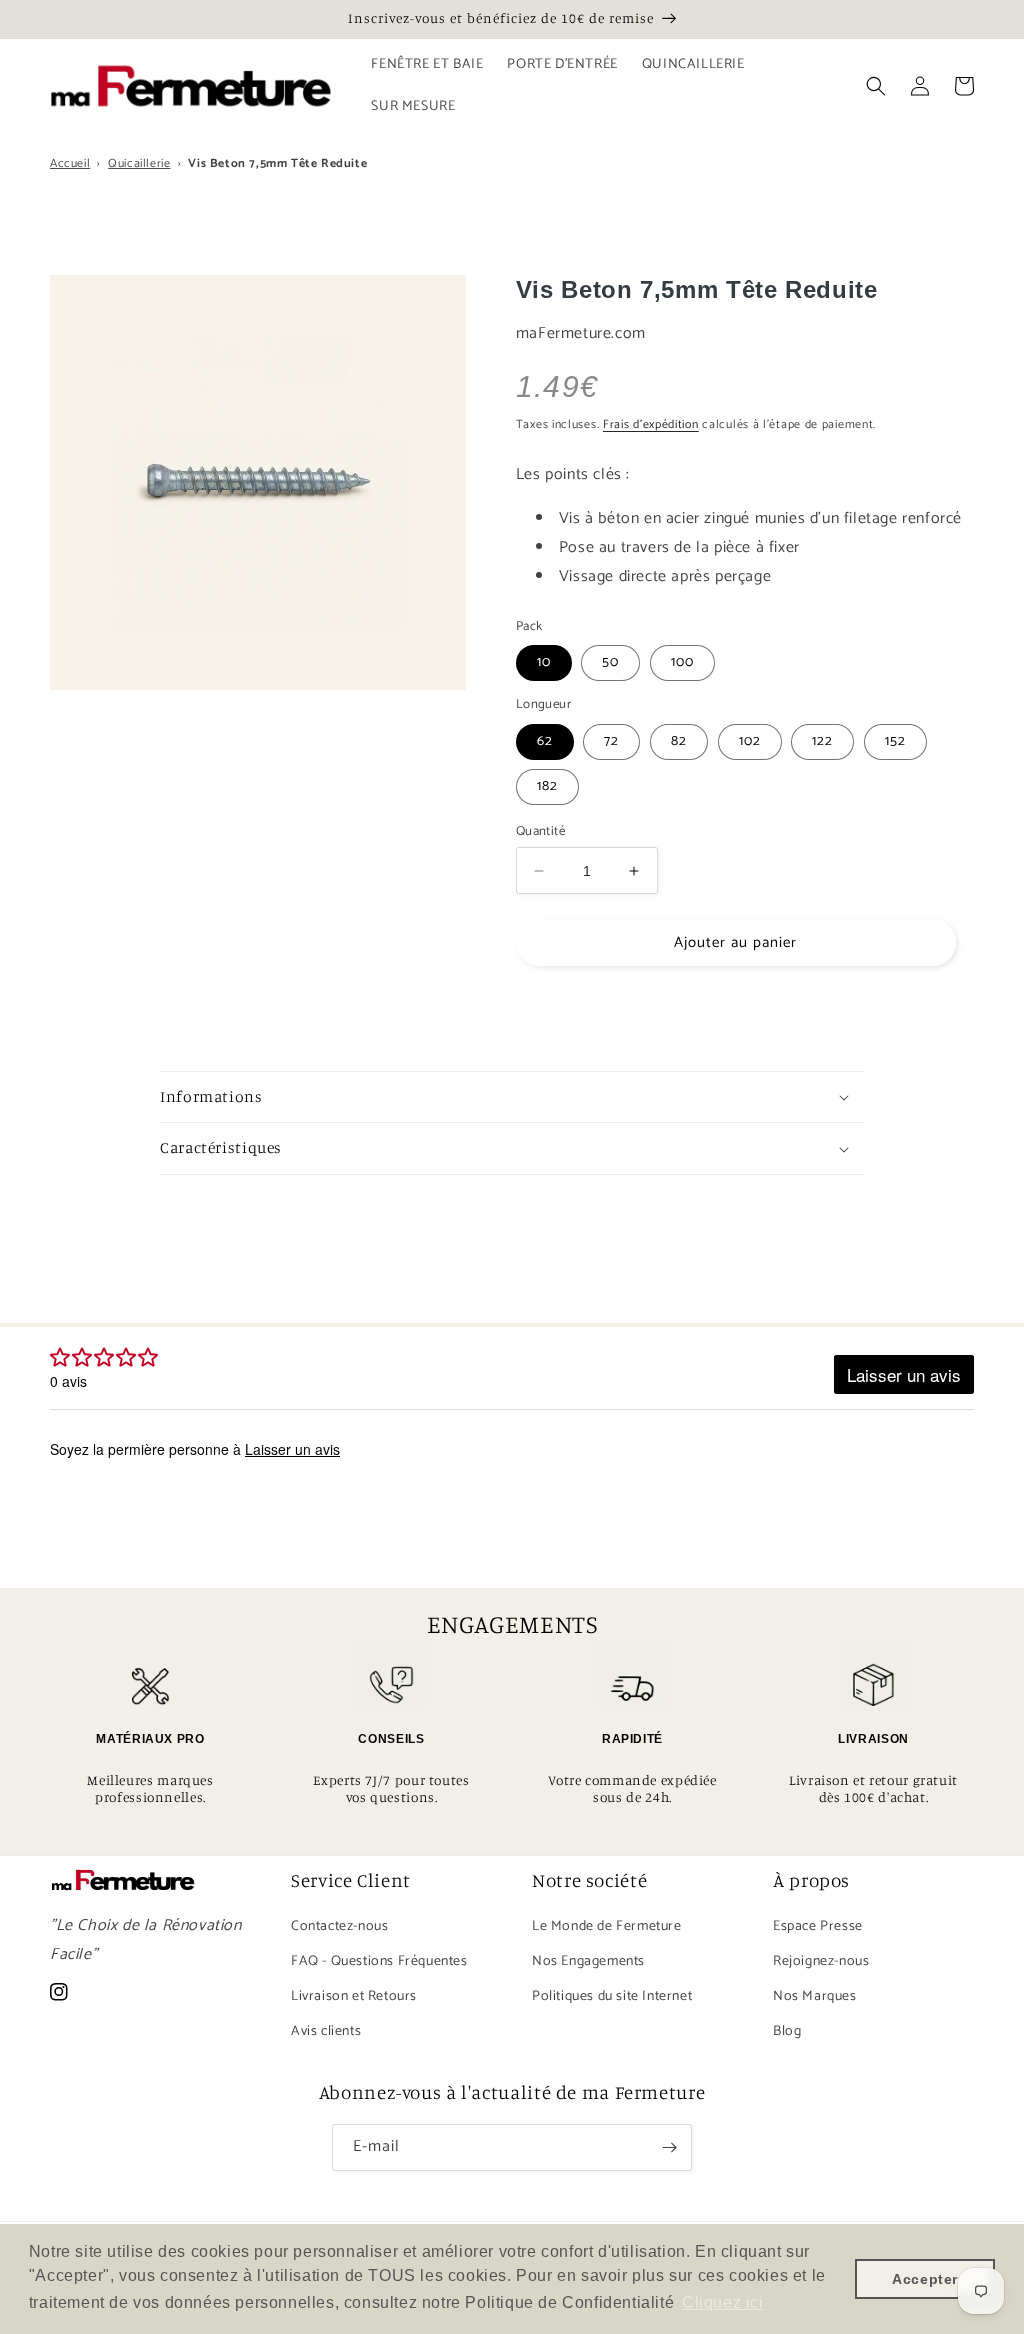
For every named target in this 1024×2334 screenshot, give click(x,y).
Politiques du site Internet (612, 1996)
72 (611, 741)
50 (610, 662)
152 (895, 741)
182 (547, 786)
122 (822, 741)
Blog (787, 2031)
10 (544, 662)
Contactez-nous (339, 1926)
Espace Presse (818, 1926)
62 (545, 741)
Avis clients (326, 2031)
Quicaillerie (139, 163)
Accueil (70, 163)
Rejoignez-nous (821, 1961)
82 (679, 741)
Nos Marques (815, 1996)
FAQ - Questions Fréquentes (379, 1961)
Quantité (540, 832)
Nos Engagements (588, 1961)
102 (750, 741)
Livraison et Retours (354, 1996)
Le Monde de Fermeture (607, 1926)
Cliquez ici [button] (723, 2302)
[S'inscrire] (669, 2147)
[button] (876, 86)
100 (682, 662)
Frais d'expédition (651, 424)
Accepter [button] (925, 2279)
